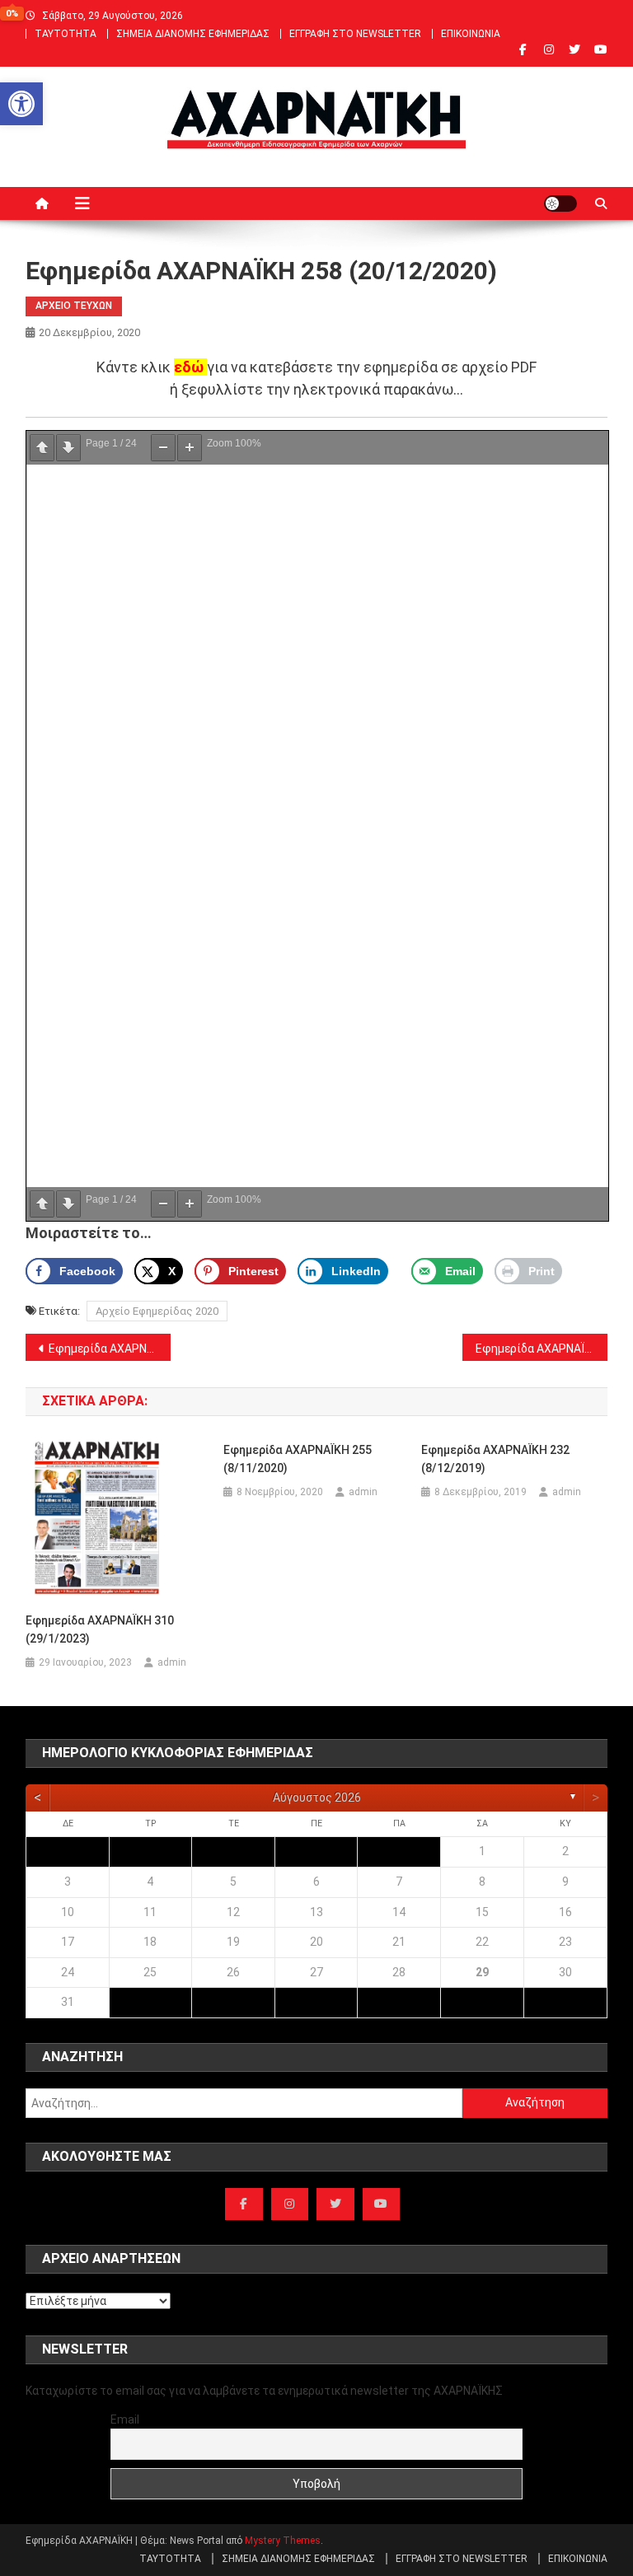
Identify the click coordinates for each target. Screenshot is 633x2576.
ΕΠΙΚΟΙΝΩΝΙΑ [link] (471, 34)
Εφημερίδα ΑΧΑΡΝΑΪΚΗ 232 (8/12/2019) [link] (495, 1459)
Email (125, 2419)
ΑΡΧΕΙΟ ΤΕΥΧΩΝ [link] (74, 306)
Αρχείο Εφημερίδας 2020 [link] (157, 1311)
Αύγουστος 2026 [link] (317, 1798)
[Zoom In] (190, 448)
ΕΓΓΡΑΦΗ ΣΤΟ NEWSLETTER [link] (355, 34)
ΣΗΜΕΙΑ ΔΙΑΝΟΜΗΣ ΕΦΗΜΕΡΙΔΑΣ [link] (193, 34)
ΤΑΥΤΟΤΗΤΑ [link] (66, 34)
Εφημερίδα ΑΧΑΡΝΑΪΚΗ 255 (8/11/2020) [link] (298, 1459)
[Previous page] (42, 448)
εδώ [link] (189, 367)
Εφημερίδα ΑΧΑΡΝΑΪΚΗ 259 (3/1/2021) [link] (542, 1349)
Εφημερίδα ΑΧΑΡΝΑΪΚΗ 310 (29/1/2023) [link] (100, 1629)
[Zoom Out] (163, 448)
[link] (21, 104)
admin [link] (172, 1662)
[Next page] (68, 448)
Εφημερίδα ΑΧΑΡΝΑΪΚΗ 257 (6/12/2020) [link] (110, 1349)
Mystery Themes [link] (283, 2541)
